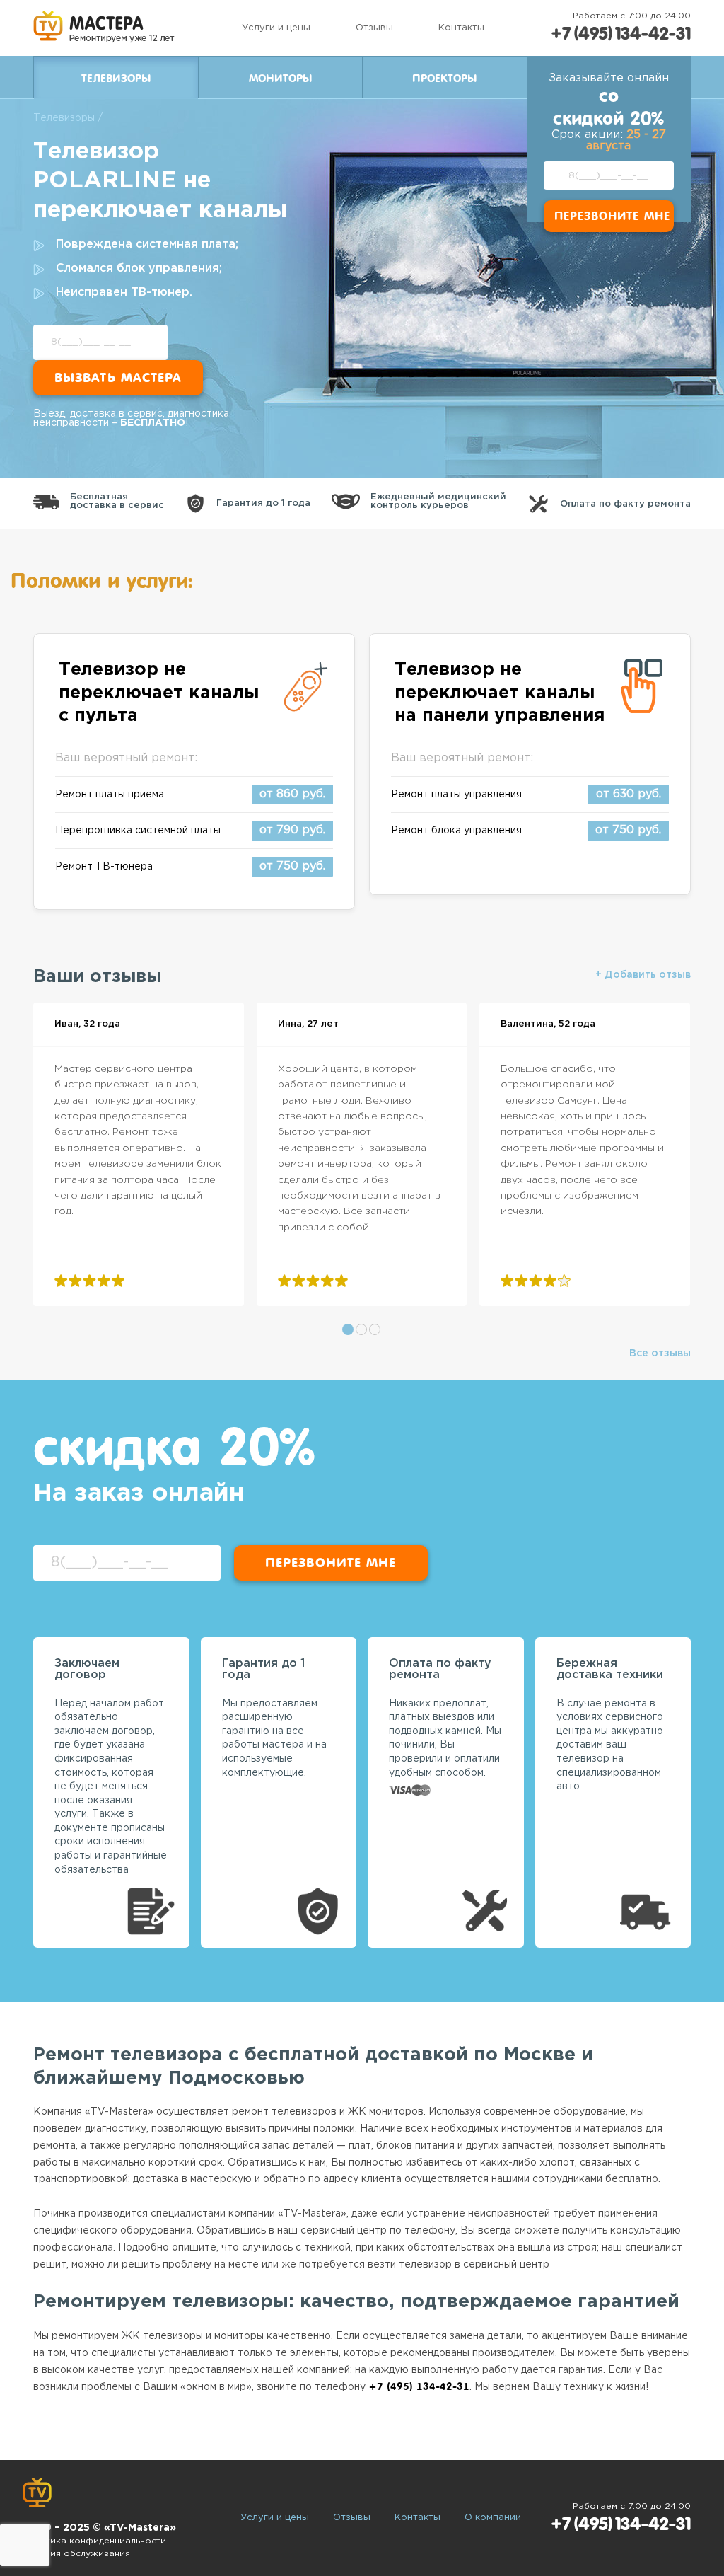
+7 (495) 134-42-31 (621, 34)
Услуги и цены (276, 28)
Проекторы (444, 79)
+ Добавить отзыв (643, 975)
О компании (493, 2518)
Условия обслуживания (76, 2554)
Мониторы (280, 79)
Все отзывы (660, 1353)
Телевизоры (64, 118)
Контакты (461, 28)
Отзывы (374, 28)
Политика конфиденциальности (94, 2541)
